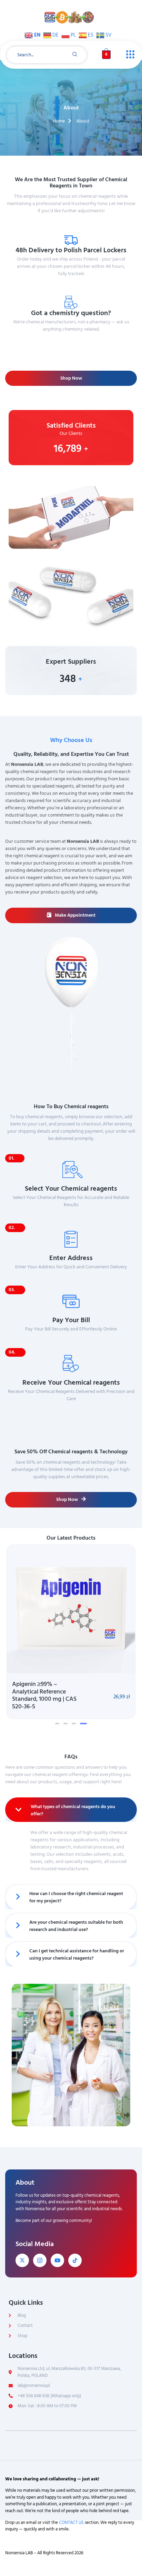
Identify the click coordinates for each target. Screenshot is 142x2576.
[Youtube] (57, 2260)
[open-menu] (129, 55)
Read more (73, 341)
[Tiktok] (75, 2260)
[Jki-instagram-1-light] (40, 2260)
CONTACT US (71, 2523)
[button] (57, 1724)
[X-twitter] (22, 2260)
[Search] (75, 55)
